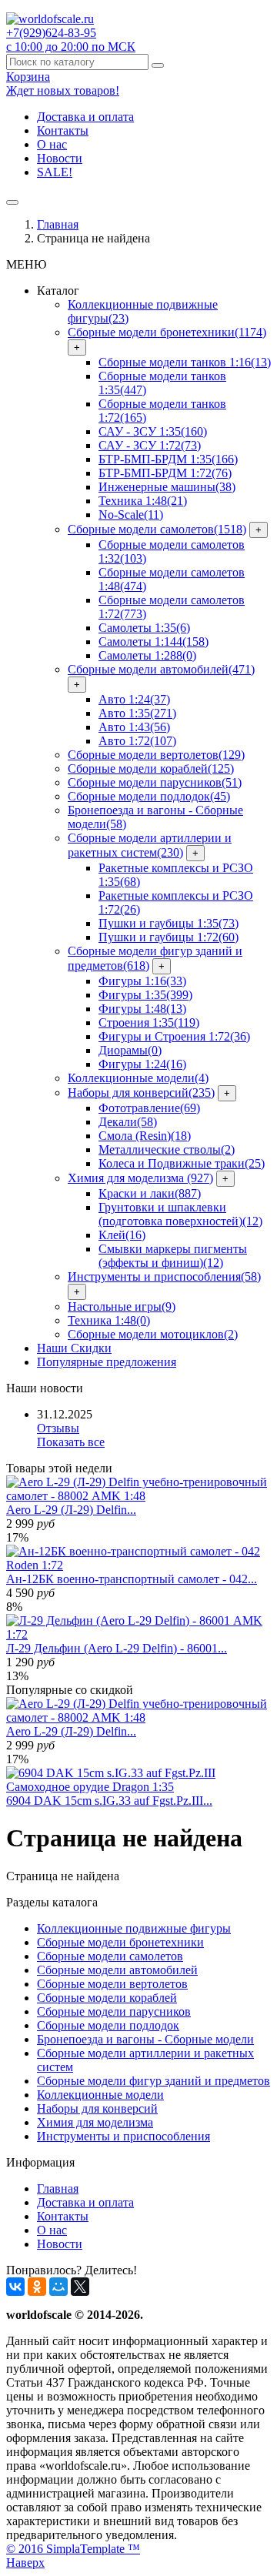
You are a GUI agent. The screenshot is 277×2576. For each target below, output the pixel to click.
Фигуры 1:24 (142, 1064)
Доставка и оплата (85, 117)
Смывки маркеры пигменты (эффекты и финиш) (173, 1256)
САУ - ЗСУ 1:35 (153, 431)
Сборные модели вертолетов (156, 755)
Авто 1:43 (134, 727)
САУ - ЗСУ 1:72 (150, 445)
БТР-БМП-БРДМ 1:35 (168, 459)
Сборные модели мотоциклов (153, 1334)
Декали (128, 1122)
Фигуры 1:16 (142, 981)
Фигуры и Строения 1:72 (174, 1036)
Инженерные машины (167, 487)
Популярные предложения (107, 1362)
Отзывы (58, 1428)
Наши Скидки (74, 1348)
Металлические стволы (167, 1149)
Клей (122, 1235)
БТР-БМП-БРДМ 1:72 (165, 473)
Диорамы (130, 1050)
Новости (60, 158)
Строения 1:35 (149, 1022)
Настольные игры (122, 1306)
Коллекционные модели (138, 1078)
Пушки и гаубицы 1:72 (169, 937)
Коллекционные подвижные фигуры (134, 1928)
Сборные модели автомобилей (161, 669)
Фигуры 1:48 (142, 1009)
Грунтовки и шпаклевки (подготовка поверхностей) (180, 1214)
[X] (80, 2287)
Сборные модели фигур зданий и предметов (154, 2081)
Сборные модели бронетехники (167, 332)
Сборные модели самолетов (157, 529)
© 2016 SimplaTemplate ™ (73, 2549)
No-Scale (131, 515)
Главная (58, 224)
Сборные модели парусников (155, 782)
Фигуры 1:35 (145, 995)
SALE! (55, 172)
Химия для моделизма (140, 1178)
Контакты (63, 130)
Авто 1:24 (134, 699)
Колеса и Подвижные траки (182, 1163)
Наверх (25, 2563)
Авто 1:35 (137, 713)
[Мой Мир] (58, 2287)
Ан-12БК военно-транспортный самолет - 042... (132, 1579)
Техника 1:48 (143, 501)
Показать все (71, 1442)
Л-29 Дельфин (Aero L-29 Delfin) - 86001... (117, 1648)
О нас (52, 144)
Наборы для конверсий (141, 1093)
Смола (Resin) (145, 1136)
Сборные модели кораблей (151, 768)
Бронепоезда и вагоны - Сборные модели (145, 2039)
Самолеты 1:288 (147, 655)
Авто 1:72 (137, 741)
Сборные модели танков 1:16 (185, 362)
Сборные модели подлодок (149, 796)
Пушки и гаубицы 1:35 (169, 923)
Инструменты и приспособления (164, 1276)
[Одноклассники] (37, 2287)
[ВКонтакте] (15, 2287)
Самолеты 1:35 (144, 628)
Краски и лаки (150, 1193)
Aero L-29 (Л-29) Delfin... (71, 1510)
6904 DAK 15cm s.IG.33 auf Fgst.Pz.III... (109, 1801)
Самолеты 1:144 (154, 641)
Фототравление (149, 1108)
